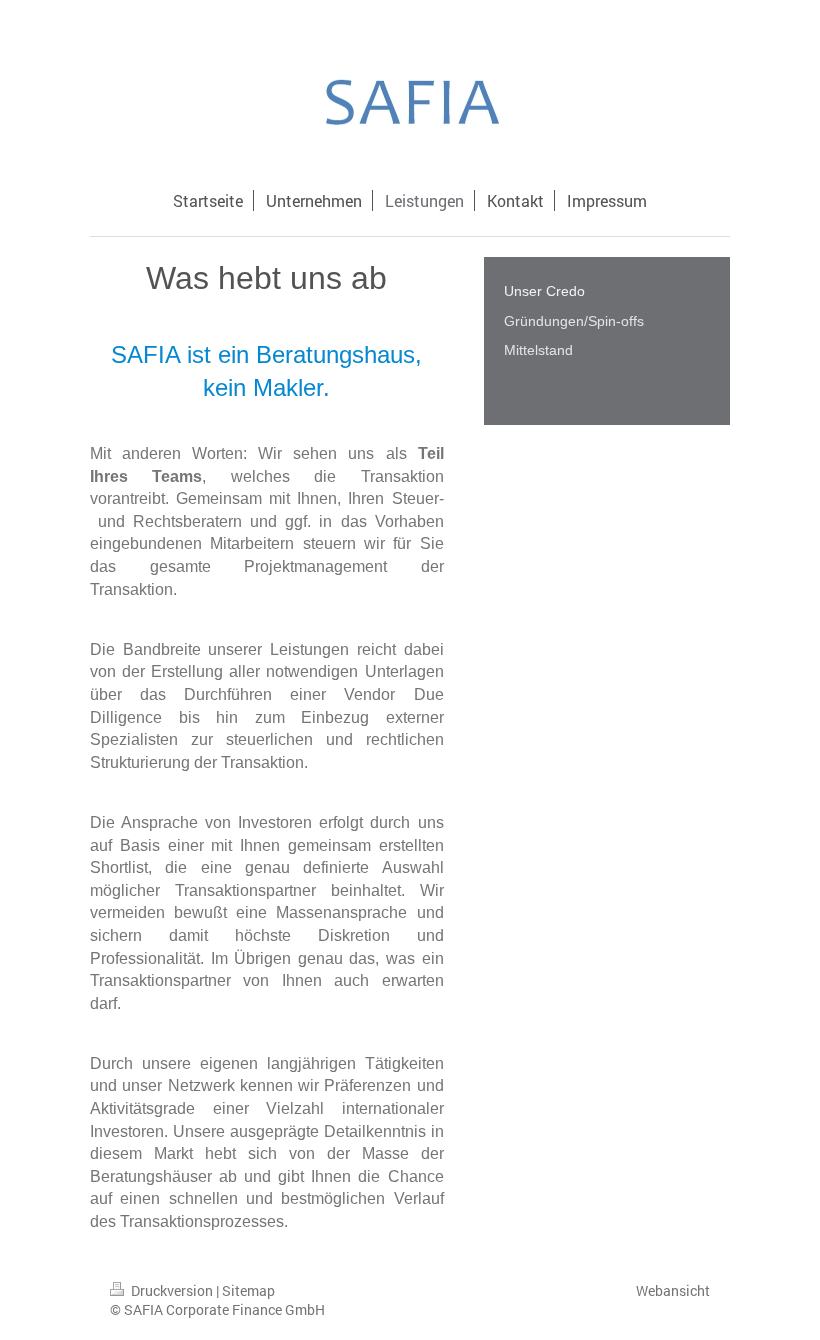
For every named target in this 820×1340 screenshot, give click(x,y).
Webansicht (673, 1290)
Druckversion (172, 1290)
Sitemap (248, 1290)
